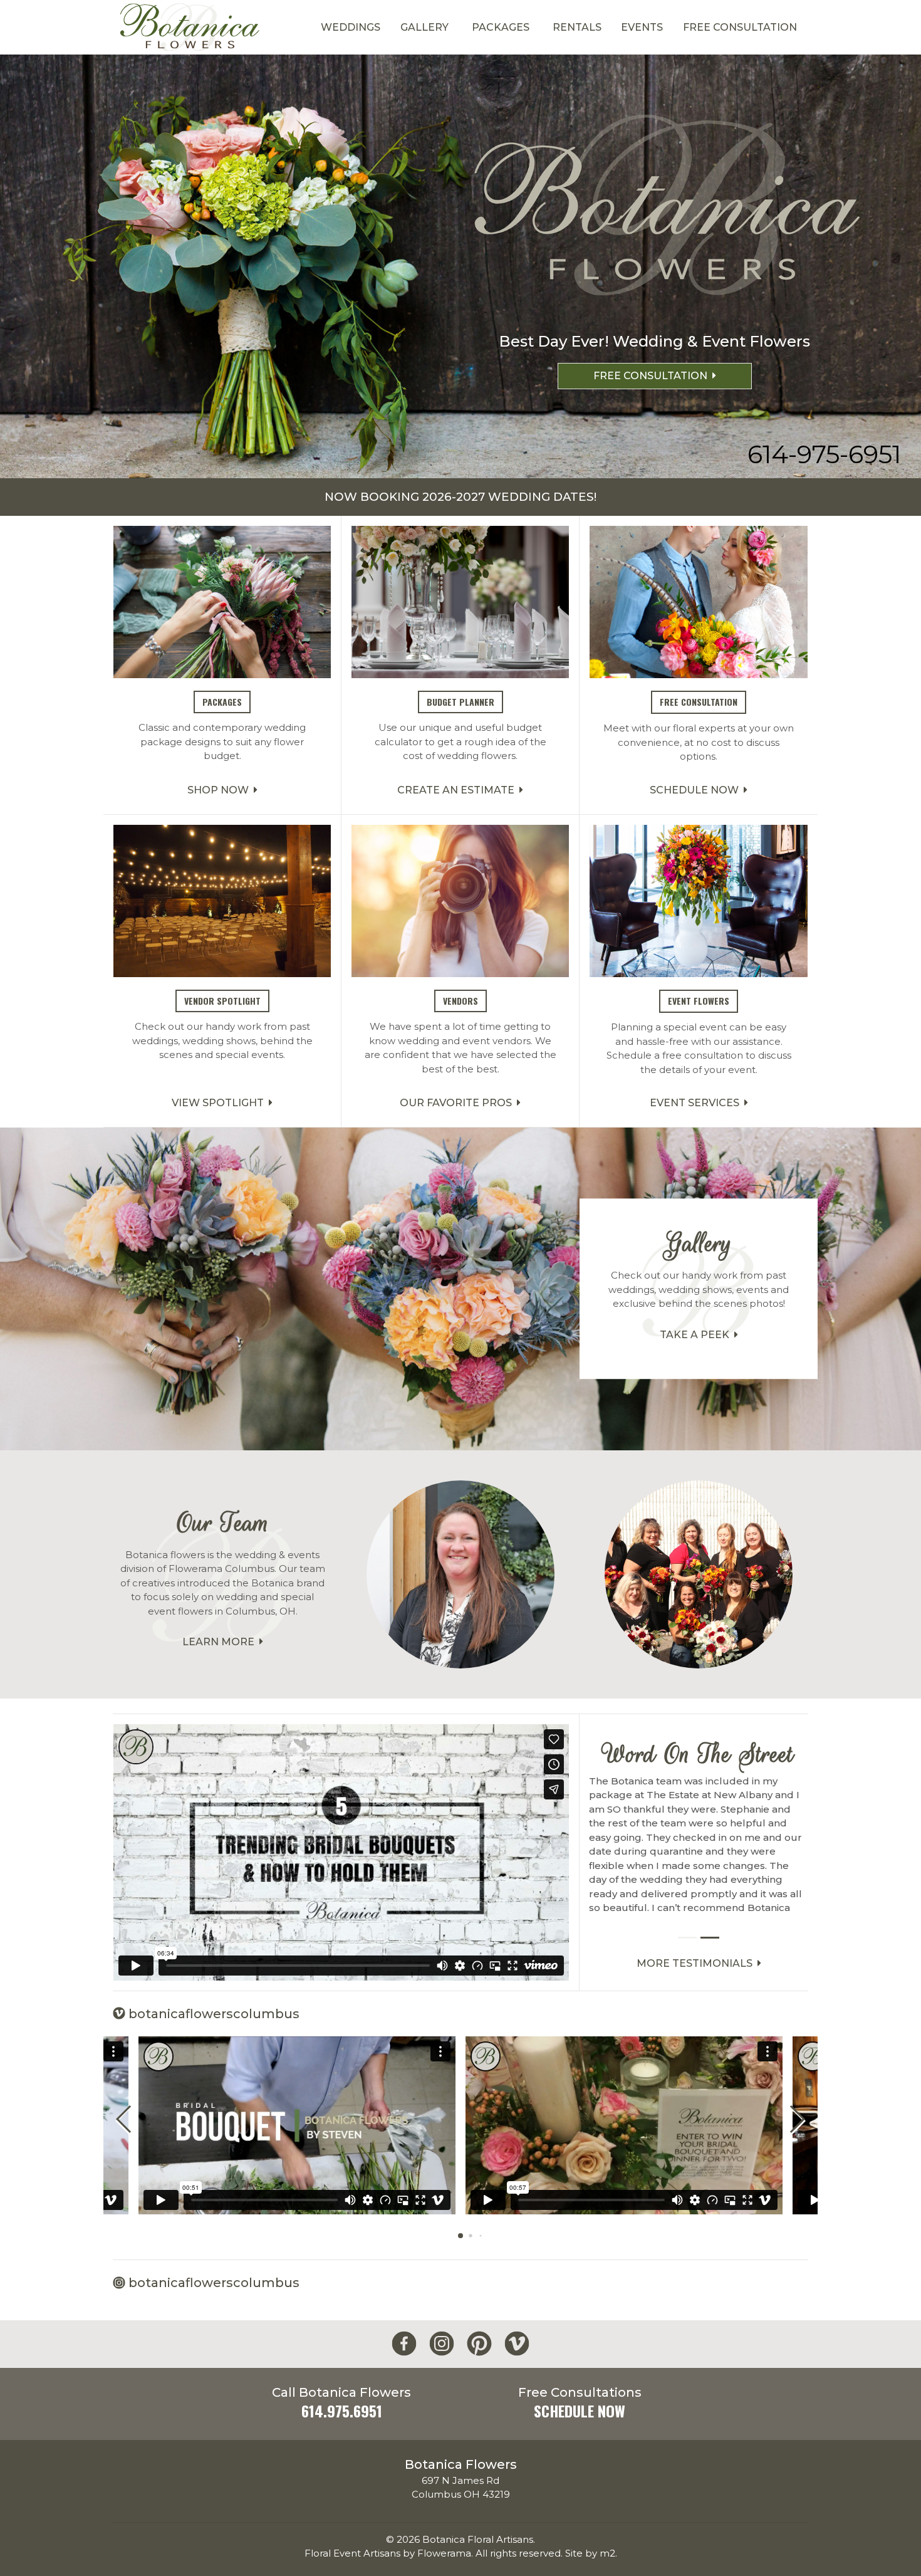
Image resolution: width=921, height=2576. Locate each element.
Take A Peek (697, 1335)
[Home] (189, 27)
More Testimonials (697, 1963)
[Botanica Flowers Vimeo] (517, 2344)
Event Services (697, 1103)
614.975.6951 (342, 2411)
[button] (797, 2119)
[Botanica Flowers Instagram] (442, 2344)
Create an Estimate (458, 790)
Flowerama (444, 2553)
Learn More (221, 1642)
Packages (501, 27)
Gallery (424, 27)
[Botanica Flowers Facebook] (404, 2344)
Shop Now (221, 790)
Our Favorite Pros (458, 1103)
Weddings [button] (351, 27)
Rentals (577, 27)
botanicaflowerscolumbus (212, 2014)
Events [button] (642, 27)
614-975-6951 (824, 454)
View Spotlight (220, 1103)
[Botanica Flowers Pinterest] (479, 2344)
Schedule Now (697, 790)
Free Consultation (740, 27)
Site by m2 (590, 2553)
